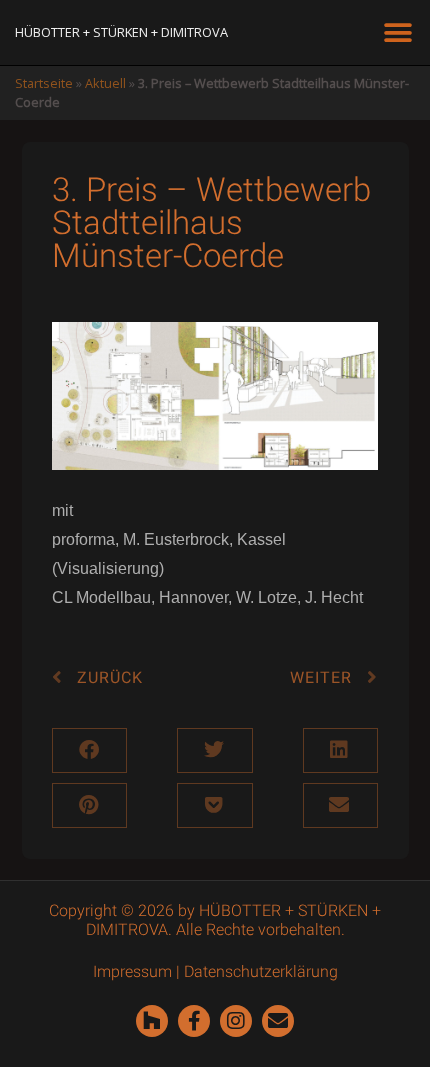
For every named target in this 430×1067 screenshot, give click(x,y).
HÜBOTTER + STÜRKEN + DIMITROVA (121, 32)
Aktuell (105, 83)
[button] (397, 32)
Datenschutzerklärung (261, 971)
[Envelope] (278, 1021)
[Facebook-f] (194, 1021)
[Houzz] (152, 1021)
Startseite (44, 83)
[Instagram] (236, 1021)
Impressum (132, 971)
